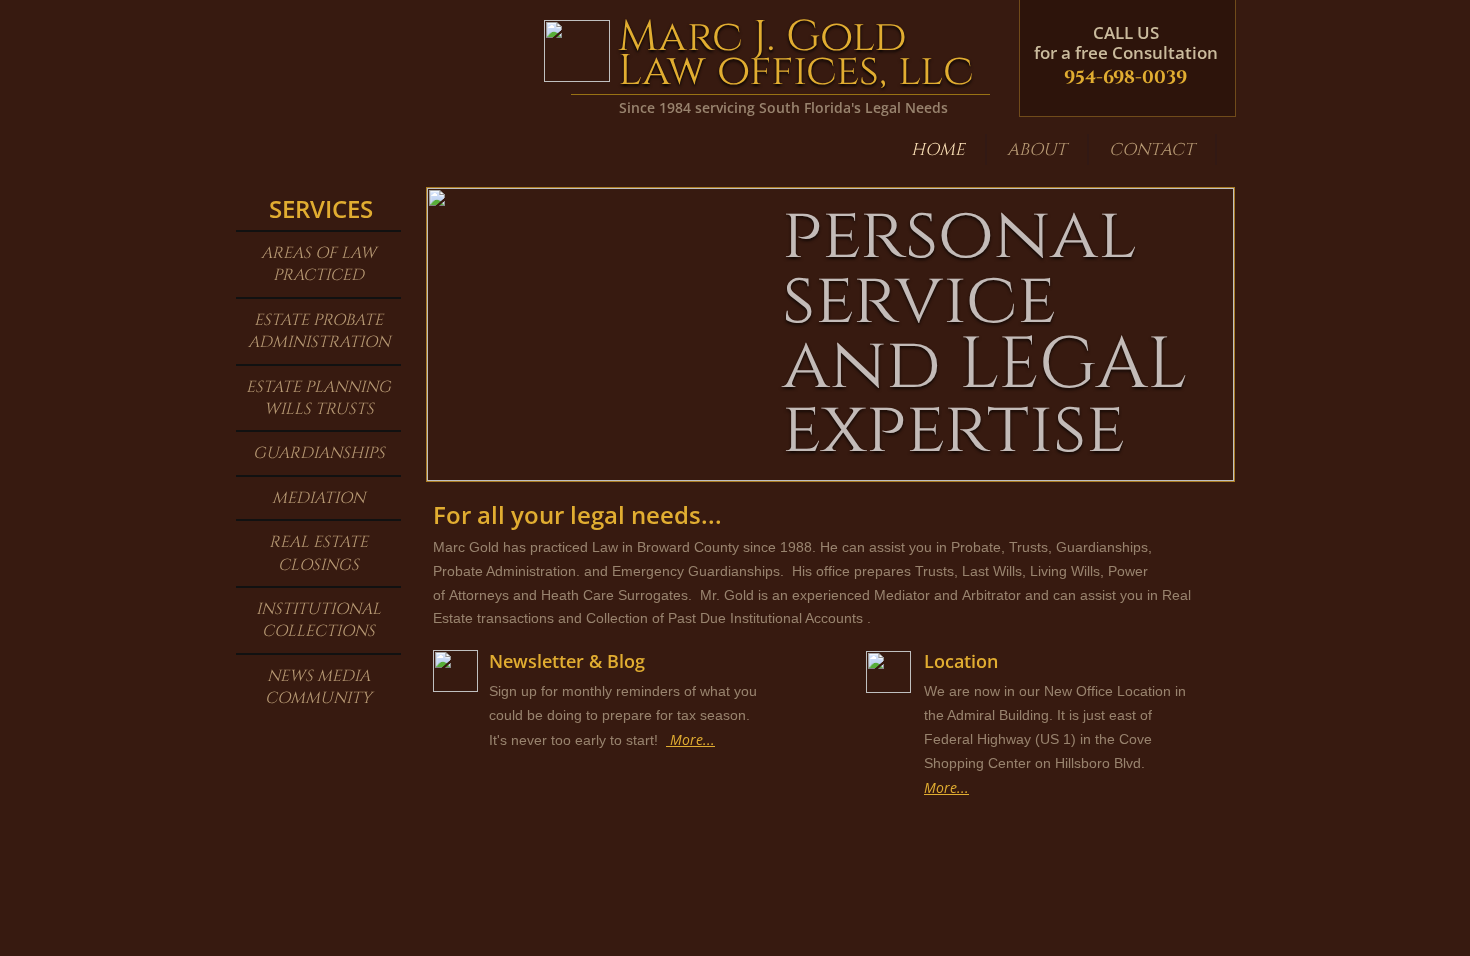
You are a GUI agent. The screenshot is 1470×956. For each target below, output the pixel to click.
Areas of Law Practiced (318, 264)
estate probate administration (319, 331)
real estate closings (318, 553)
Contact (1152, 149)
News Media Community (318, 687)
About (1037, 149)
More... (946, 787)
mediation (318, 498)
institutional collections (318, 620)
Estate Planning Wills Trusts (318, 398)
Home (938, 149)
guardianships (319, 453)
